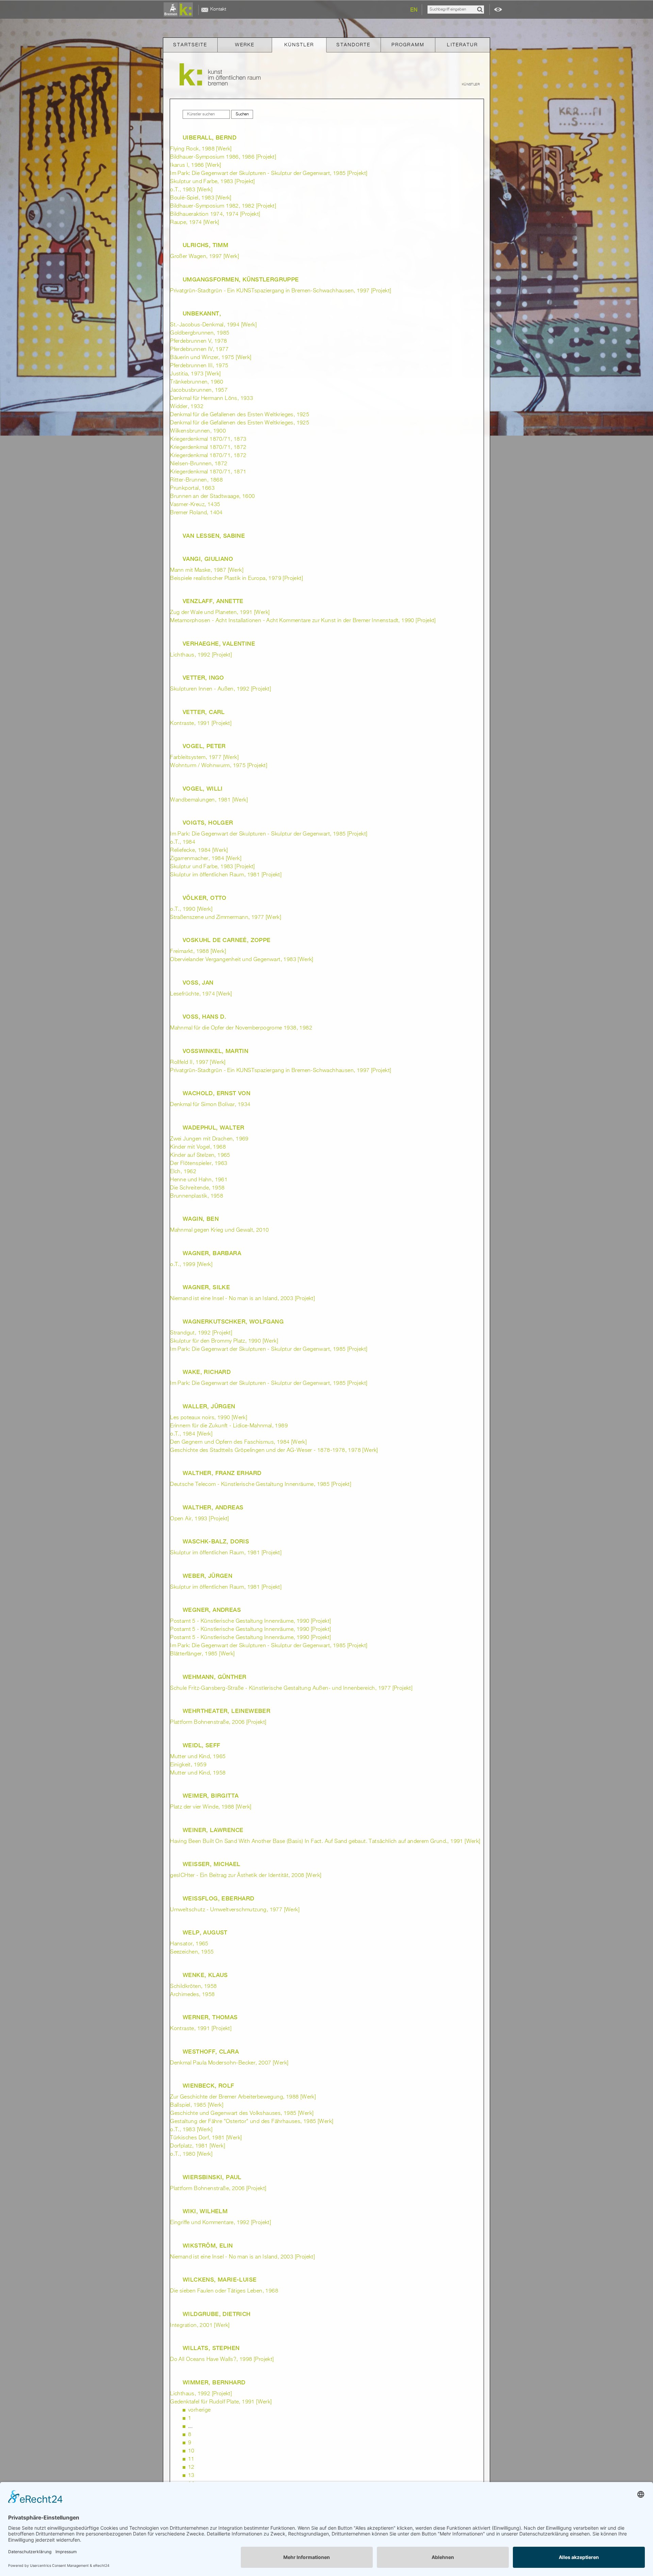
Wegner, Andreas (212, 1610)
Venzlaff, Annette (213, 601)
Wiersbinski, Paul (212, 2177)
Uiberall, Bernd (210, 137)
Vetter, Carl (204, 712)
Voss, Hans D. (204, 1017)
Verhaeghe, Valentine (219, 644)
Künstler (299, 45)
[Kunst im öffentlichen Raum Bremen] (180, 10)
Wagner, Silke (206, 1287)
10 (191, 2451)
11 (191, 2459)
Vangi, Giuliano (208, 559)
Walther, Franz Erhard (222, 1473)
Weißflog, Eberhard (219, 1898)
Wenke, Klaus (205, 1975)
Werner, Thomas (210, 2017)
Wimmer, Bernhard (214, 2382)
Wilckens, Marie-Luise (220, 2280)
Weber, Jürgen (207, 1576)
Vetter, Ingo (203, 678)
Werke (245, 45)
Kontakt (218, 9)
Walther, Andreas (213, 1507)
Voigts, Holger (208, 823)
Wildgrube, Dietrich (217, 2314)
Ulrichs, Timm (205, 245)
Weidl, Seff (201, 1745)
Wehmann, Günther (214, 1677)
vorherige (199, 2410)
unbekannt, (202, 313)
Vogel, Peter (204, 746)
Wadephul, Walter (213, 1128)
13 (191, 2476)
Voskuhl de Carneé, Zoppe (227, 940)
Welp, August (205, 1932)
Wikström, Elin (208, 2246)
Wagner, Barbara (212, 1253)
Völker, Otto (205, 898)
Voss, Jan (198, 983)
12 (191, 2467)
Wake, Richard (207, 1372)
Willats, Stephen (211, 2348)
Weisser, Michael (211, 1864)
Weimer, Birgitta (211, 1796)
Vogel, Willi (203, 789)
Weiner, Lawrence (213, 1830)
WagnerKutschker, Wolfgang (233, 1322)
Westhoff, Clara (211, 2052)
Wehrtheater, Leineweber (227, 1711)
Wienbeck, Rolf (208, 2086)
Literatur (462, 45)
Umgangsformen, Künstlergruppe (241, 279)
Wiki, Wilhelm (205, 2211)
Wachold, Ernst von (216, 1093)
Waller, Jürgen (209, 1406)
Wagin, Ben (201, 1219)
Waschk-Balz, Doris (216, 1541)
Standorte (353, 45)
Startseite (190, 45)
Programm (408, 45)
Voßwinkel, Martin (215, 1051)
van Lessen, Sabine (214, 536)
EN (414, 10)
